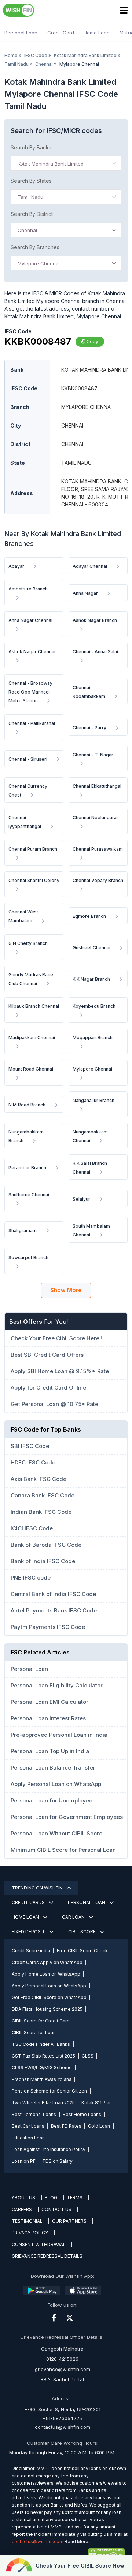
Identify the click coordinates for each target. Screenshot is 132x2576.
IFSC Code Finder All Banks (41, 2044)
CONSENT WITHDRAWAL (39, 2244)
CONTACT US (56, 2209)
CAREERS (22, 2209)
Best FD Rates (66, 2126)
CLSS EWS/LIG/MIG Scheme (42, 2068)
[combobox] (66, 163)
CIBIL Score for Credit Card (41, 2021)
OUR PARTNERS (69, 2221)
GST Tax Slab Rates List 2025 (43, 2056)
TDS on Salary (57, 2161)
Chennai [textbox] (27, 230)
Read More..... (79, 2541)
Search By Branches (35, 247)
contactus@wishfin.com (63, 2427)
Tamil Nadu (16, 64)
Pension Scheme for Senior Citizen (49, 2091)
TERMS (75, 2198)
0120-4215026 (62, 2359)
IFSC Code (36, 55)
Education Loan (28, 2138)
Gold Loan (99, 2126)
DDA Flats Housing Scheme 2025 (47, 2009)
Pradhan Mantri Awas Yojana (42, 2079)
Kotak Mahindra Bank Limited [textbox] (51, 164)
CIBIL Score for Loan (34, 2032)
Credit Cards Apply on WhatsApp (47, 1962)
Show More (66, 1290)
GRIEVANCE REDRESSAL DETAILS (47, 2256)
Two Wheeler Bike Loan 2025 (43, 2103)
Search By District (32, 214)
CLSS (88, 2056)
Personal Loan (21, 33)
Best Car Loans (28, 2126)
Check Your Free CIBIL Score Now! (81, 2566)
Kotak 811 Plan (97, 2103)
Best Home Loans (82, 2114)
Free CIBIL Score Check (82, 1951)
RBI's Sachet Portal (62, 2379)
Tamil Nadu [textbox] (30, 197)
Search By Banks (31, 147)
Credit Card (61, 33)
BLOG (51, 2198)
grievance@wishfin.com (63, 2369)
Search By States (31, 181)
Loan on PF (24, 2161)
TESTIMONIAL (27, 2221)
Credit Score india (31, 1951)
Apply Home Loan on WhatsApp (46, 1974)
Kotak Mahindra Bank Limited (85, 55)
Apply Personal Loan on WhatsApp (49, 1986)
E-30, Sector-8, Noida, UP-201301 (63, 2409)
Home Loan (97, 33)
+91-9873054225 (62, 2418)
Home (11, 55)
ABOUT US (23, 2198)
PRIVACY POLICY (30, 2233)
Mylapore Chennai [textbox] (39, 263)
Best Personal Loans (34, 2114)
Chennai (44, 64)
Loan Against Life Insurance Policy (49, 2149)
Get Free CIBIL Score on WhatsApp (49, 1997)
